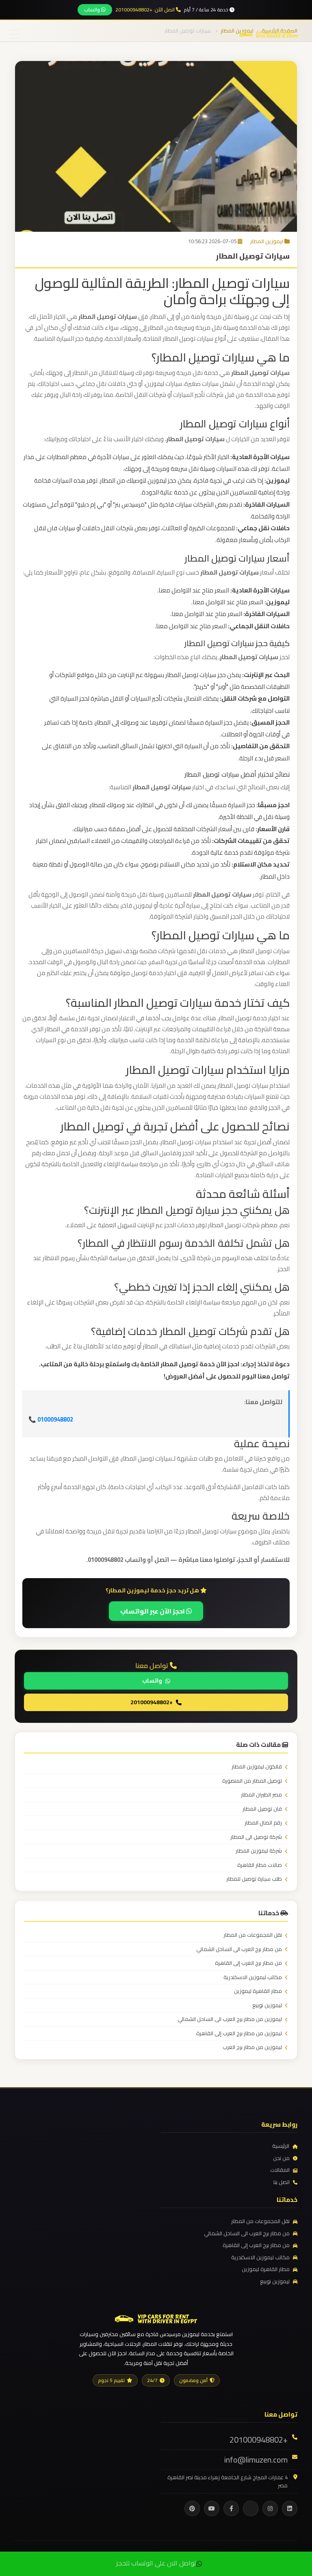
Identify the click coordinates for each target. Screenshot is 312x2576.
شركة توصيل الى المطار (256, 1837)
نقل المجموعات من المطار (253, 1935)
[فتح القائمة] (14, 35)
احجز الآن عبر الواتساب (153, 1611)
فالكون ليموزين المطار (257, 1767)
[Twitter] (251, 2508)
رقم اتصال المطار (263, 1823)
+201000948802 (152, 1702)
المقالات (280, 2170)
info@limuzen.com (256, 2460)
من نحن (281, 2158)
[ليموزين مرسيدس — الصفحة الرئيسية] (269, 34)
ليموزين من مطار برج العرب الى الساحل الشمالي (230, 2019)
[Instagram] (270, 2508)
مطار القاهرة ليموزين (258, 1991)
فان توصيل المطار (262, 1809)
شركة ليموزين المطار (259, 1851)
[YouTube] (212, 2508)
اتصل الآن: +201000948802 (146, 10)
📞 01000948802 (51, 1419)
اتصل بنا (282, 2182)
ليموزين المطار (267, 241)
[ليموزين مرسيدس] (156, 2318)
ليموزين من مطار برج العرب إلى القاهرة (239, 2034)
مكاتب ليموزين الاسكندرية (253, 1977)
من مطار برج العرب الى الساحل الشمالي (239, 1949)
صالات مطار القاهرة (260, 1865)
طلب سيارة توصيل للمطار (254, 1879)
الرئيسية (281, 2146)
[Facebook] (231, 2508)
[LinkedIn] (290, 2508)
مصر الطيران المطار (261, 1795)
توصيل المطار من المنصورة (252, 1781)
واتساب (93, 10)
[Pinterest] (192, 2508)
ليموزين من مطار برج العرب (252, 2047)
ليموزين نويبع (267, 2005)
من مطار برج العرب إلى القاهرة (248, 1963)
